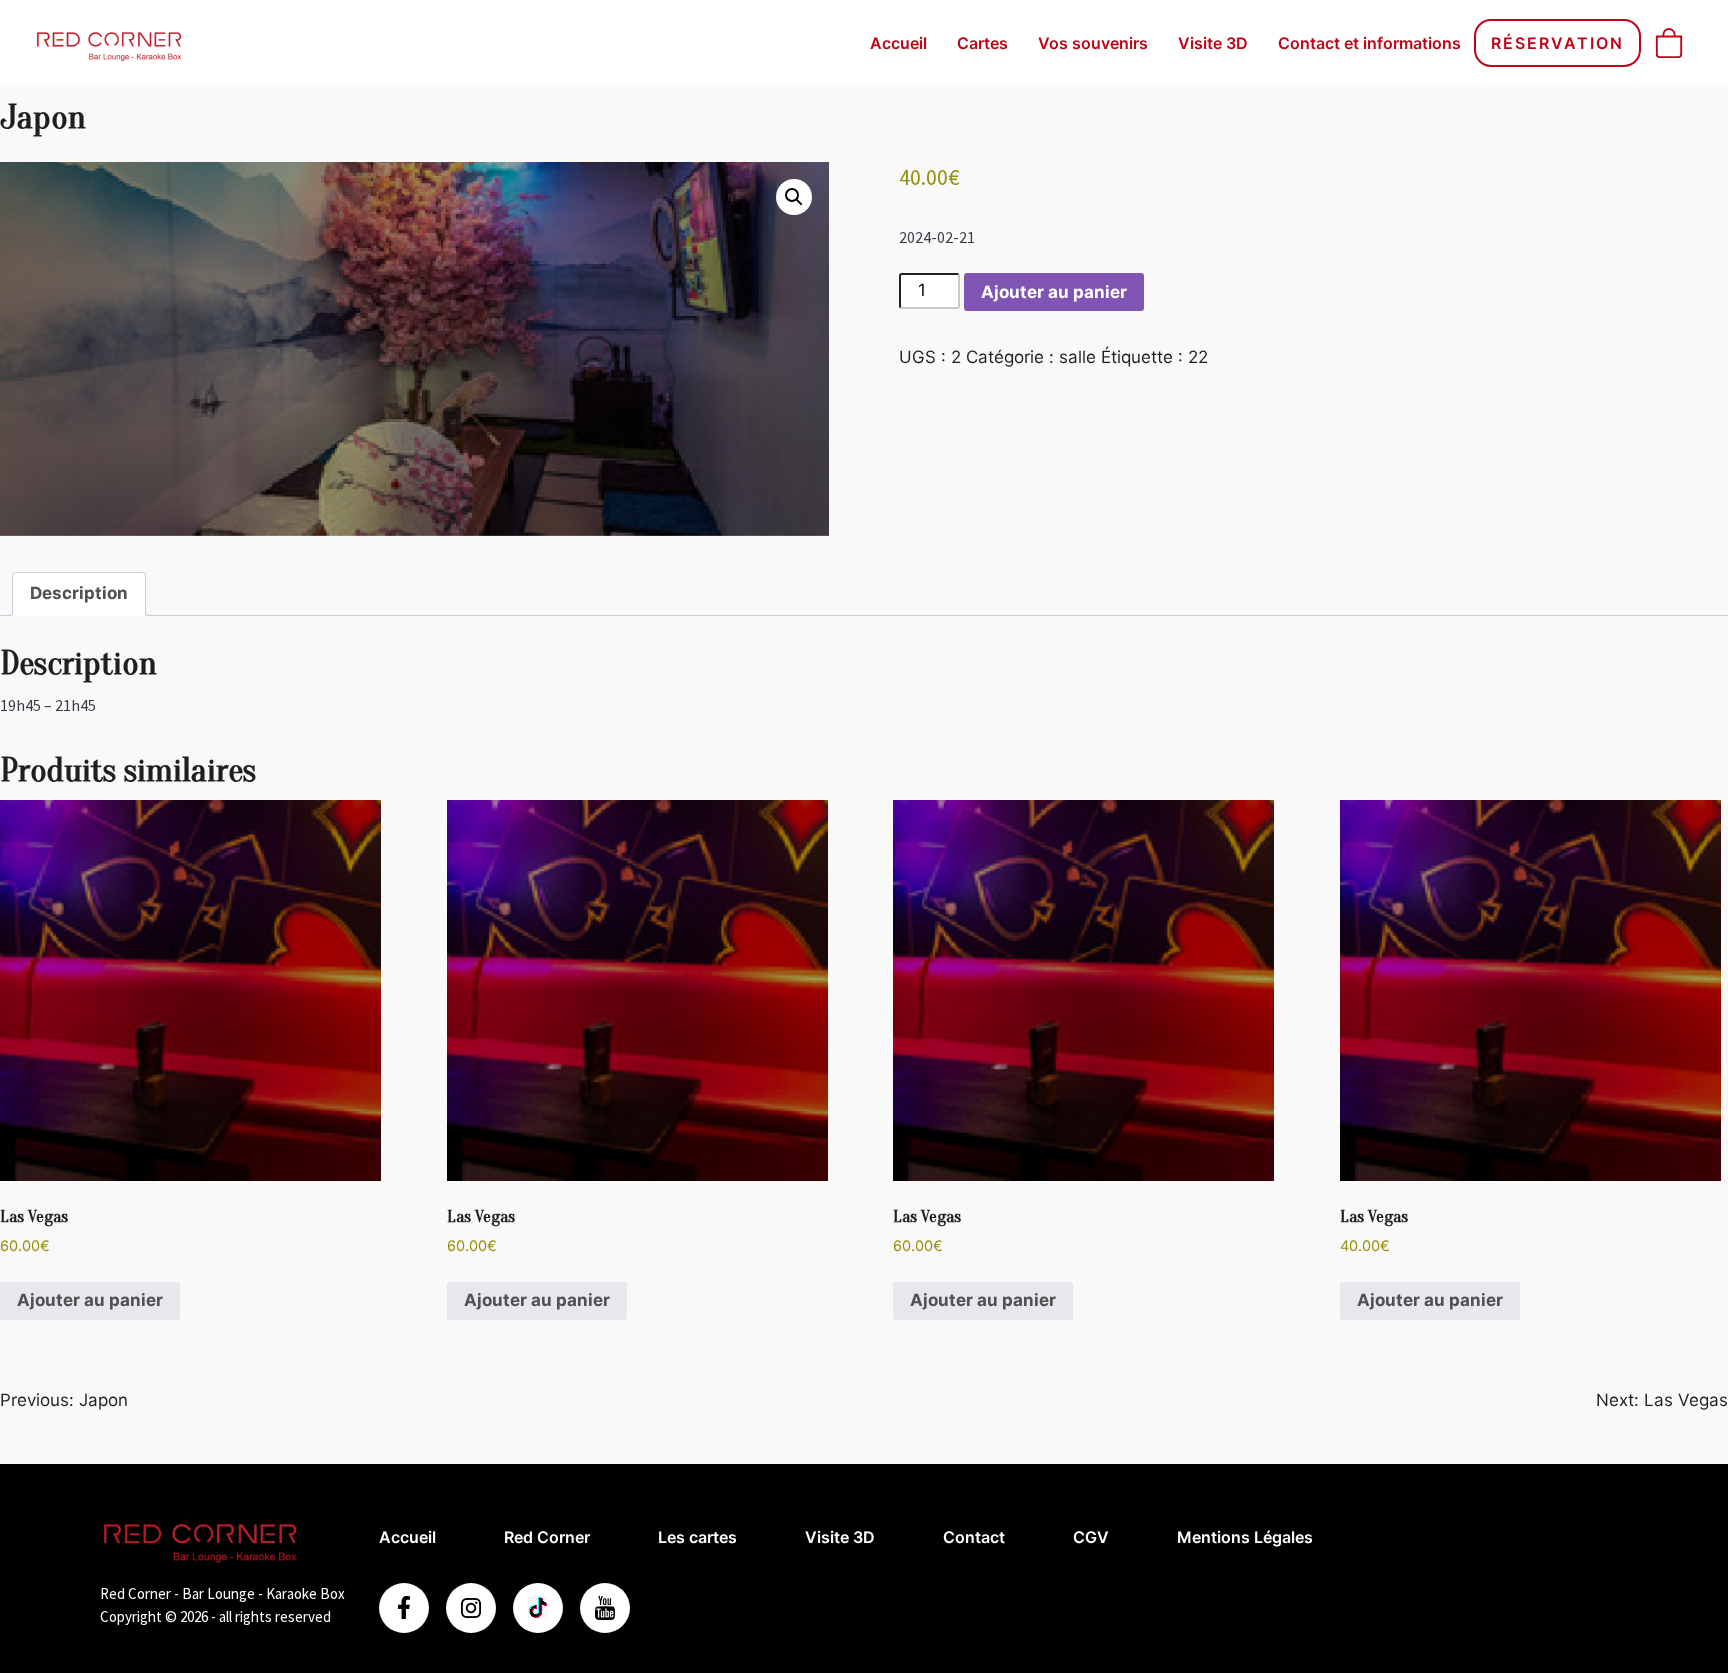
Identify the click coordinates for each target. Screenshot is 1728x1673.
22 (1198, 357)
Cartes (982, 43)
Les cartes (697, 1537)
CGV (1091, 1537)
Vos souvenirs (1093, 43)
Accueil (898, 43)
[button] (794, 197)
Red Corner (547, 1537)
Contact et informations (1369, 43)
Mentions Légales (1245, 1537)
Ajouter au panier (1054, 292)
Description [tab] (79, 593)
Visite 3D (1213, 43)
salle (1077, 357)
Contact (974, 1537)
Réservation (1557, 43)
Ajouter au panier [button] (90, 1300)
